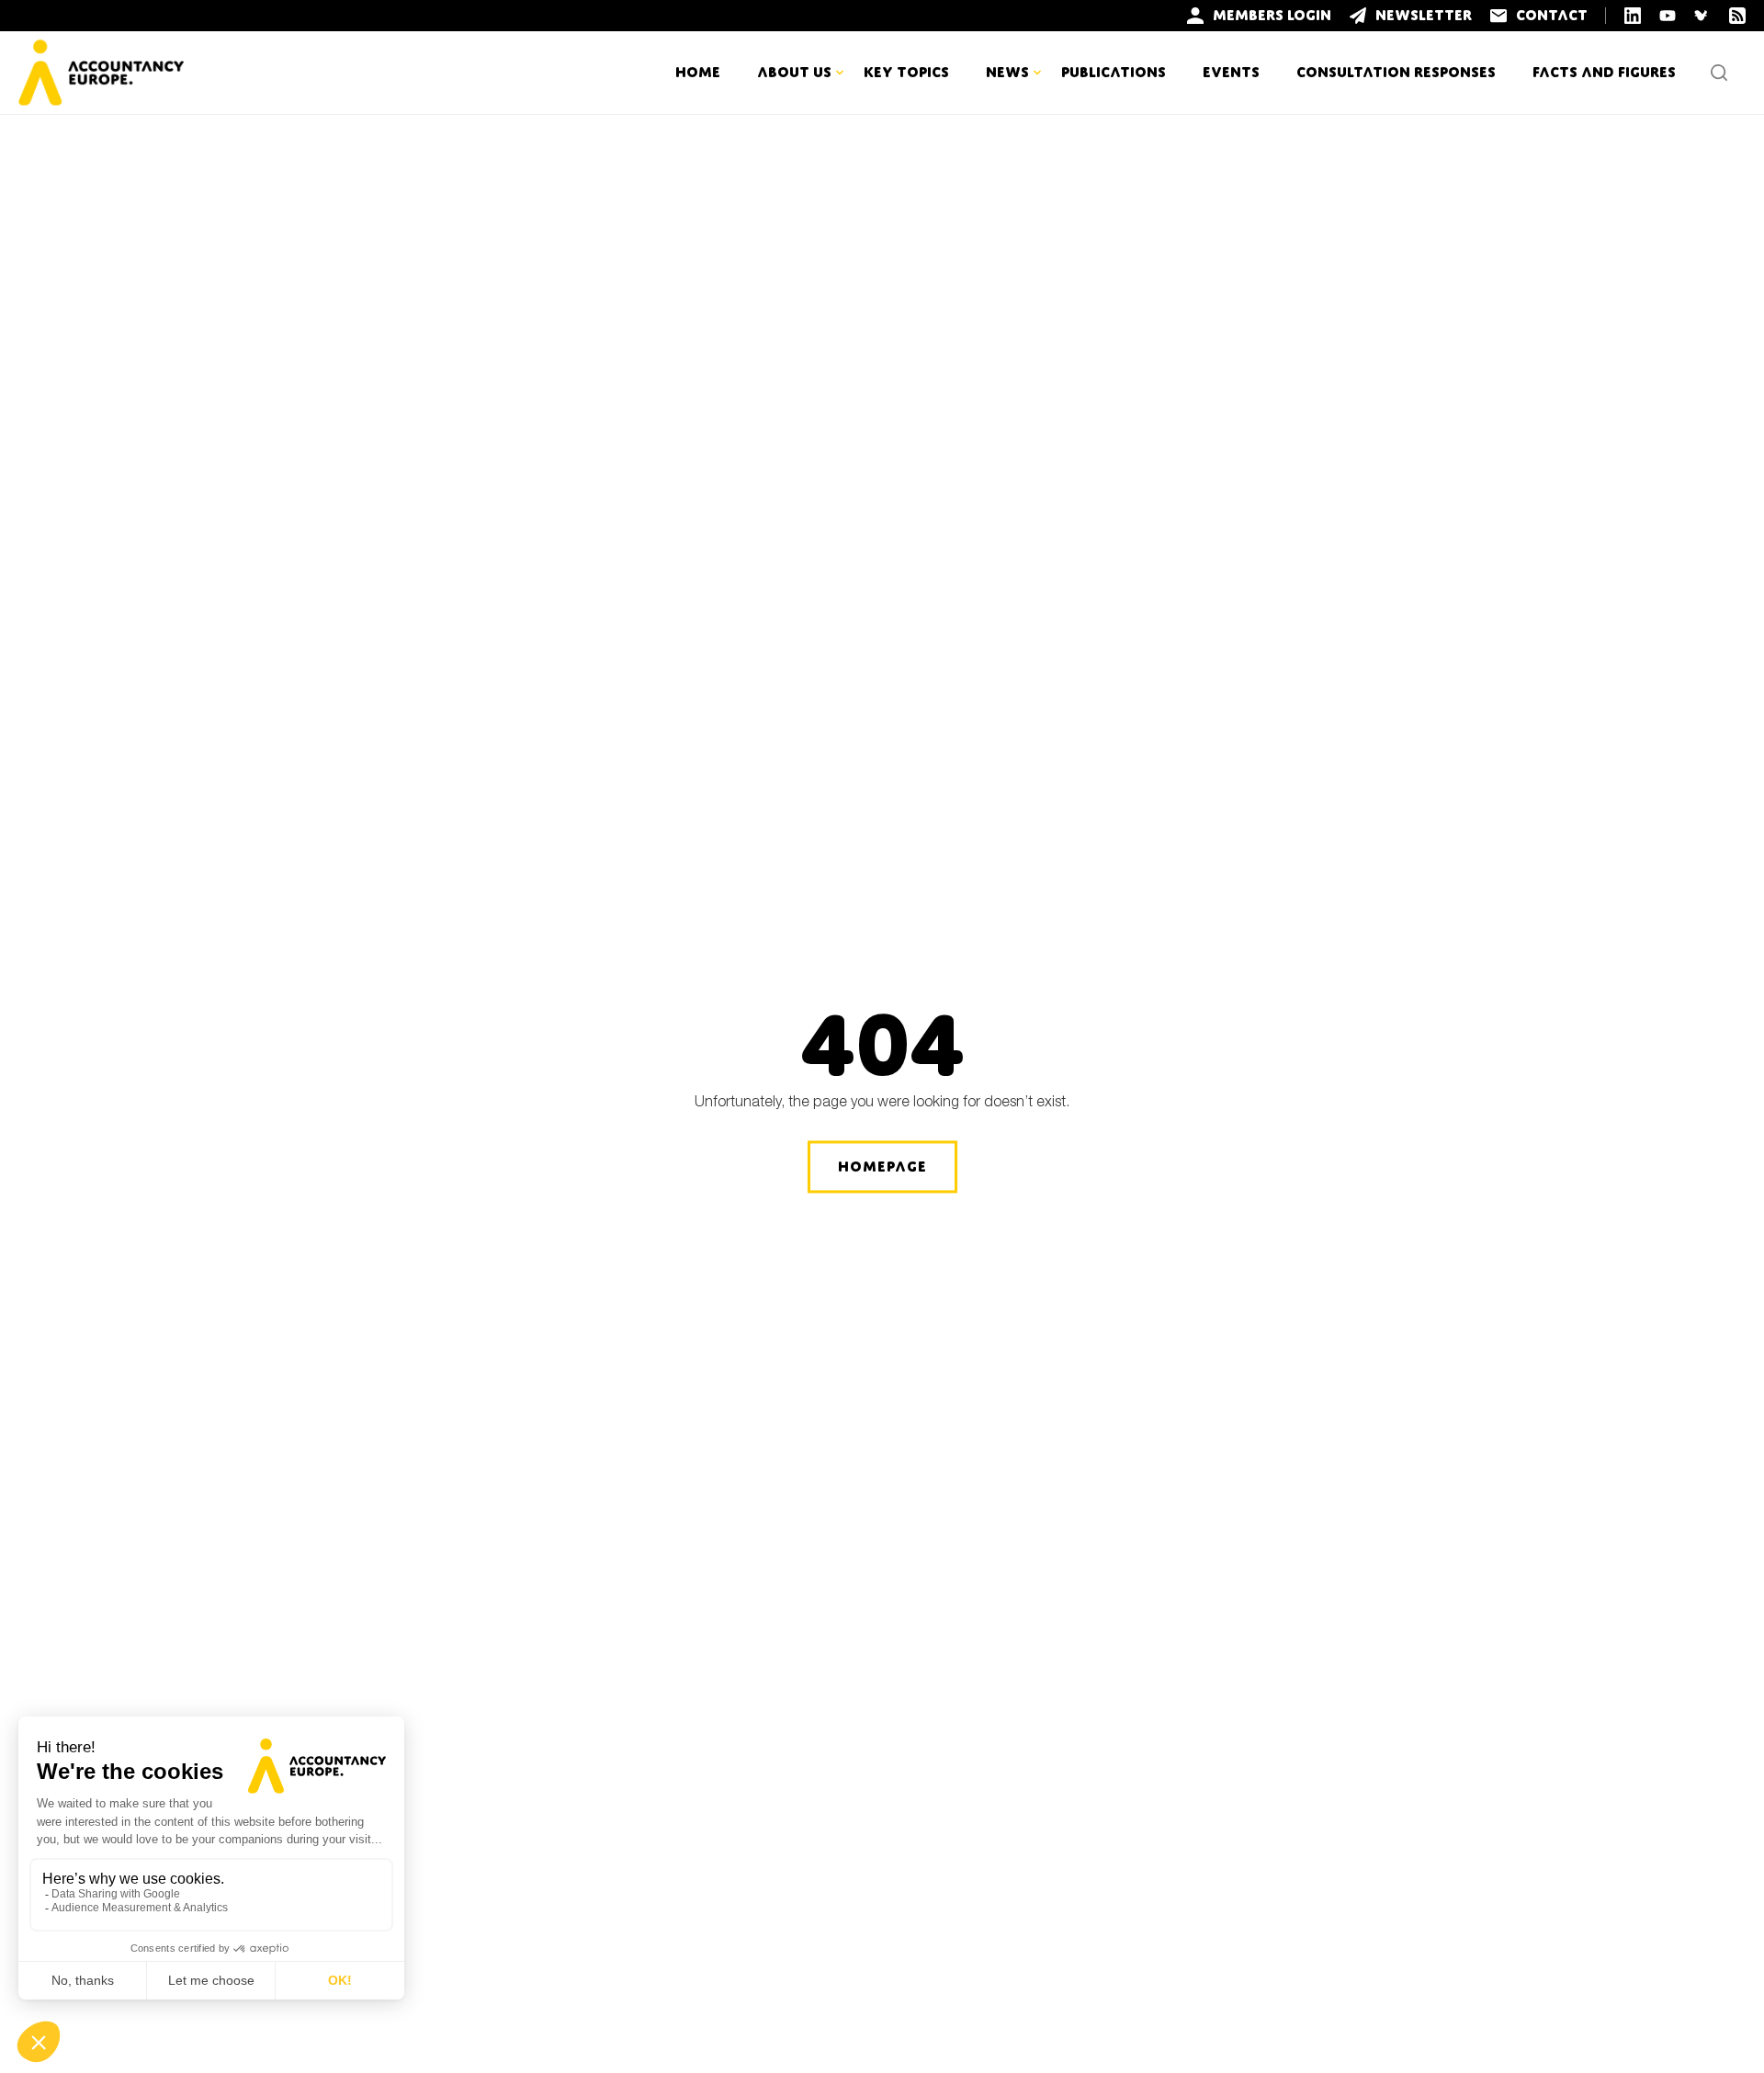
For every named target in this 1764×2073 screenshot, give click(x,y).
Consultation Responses (1396, 72)
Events (1231, 72)
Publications (1114, 72)
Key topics (906, 72)
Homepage (882, 1167)
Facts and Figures (1604, 72)
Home (698, 72)
